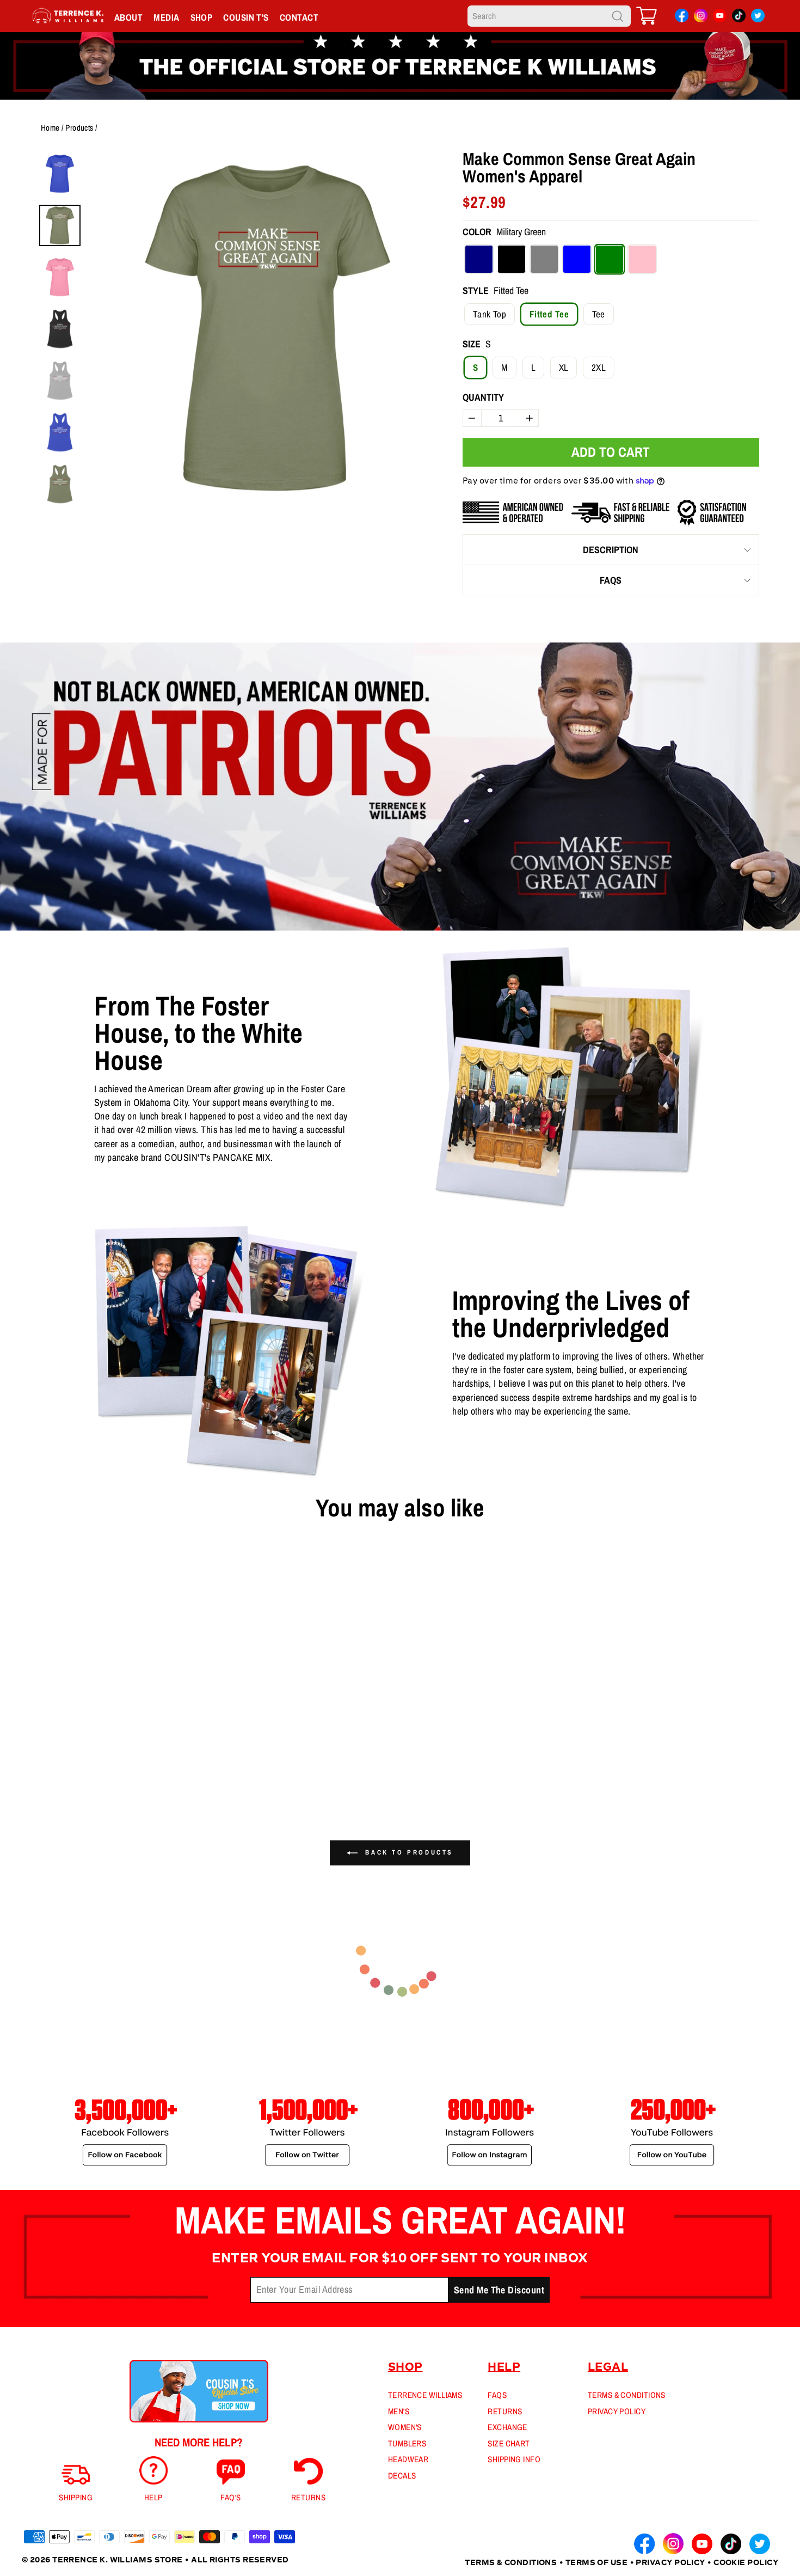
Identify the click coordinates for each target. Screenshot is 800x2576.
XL (564, 367)
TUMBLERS (407, 2443)
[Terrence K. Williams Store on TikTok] (739, 18)
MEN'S (399, 2411)
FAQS (611, 580)
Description (611, 550)
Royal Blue (577, 259)
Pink (642, 259)
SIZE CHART (509, 2443)
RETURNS (505, 2411)
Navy (479, 259)
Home (50, 128)
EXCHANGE (507, 2427)
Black (512, 259)
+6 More (104, 1769)
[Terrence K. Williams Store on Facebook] (682, 18)
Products (79, 128)
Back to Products (408, 1852)
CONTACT (299, 17)
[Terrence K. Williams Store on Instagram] (701, 17)
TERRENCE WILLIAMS (425, 2395)
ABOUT (128, 17)
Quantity (483, 397)
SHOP (202, 17)
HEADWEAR (408, 2459)
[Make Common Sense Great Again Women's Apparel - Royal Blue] (80, 1769)
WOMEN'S (405, 2427)
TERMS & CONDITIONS (627, 2395)
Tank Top (490, 314)
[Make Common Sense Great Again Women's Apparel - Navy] (28, 1769)
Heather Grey (544, 259)
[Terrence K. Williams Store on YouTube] (720, 18)
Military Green (610, 259)
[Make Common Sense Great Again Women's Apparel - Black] (45, 1769)
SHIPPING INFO (514, 2459)
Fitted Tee (549, 314)
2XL (599, 367)
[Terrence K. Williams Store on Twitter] (758, 18)
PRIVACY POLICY (617, 2411)
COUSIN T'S (246, 17)
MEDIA (166, 17)
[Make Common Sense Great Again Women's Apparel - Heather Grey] (63, 1769)
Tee (599, 314)
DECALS (402, 2476)
